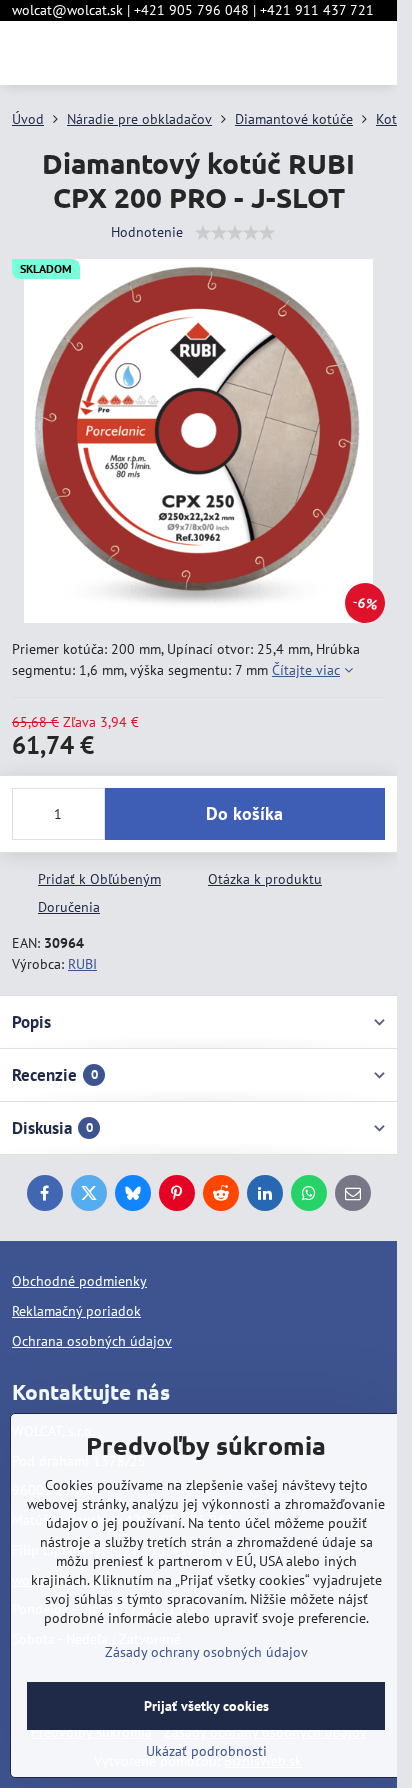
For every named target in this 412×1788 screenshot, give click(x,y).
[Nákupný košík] (325, 53)
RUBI (82, 964)
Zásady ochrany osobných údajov (206, 1652)
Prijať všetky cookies (206, 1706)
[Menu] (373, 53)
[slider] (235, 233)
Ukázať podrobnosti (206, 1751)
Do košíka (244, 813)
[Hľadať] (277, 53)
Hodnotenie (147, 232)
